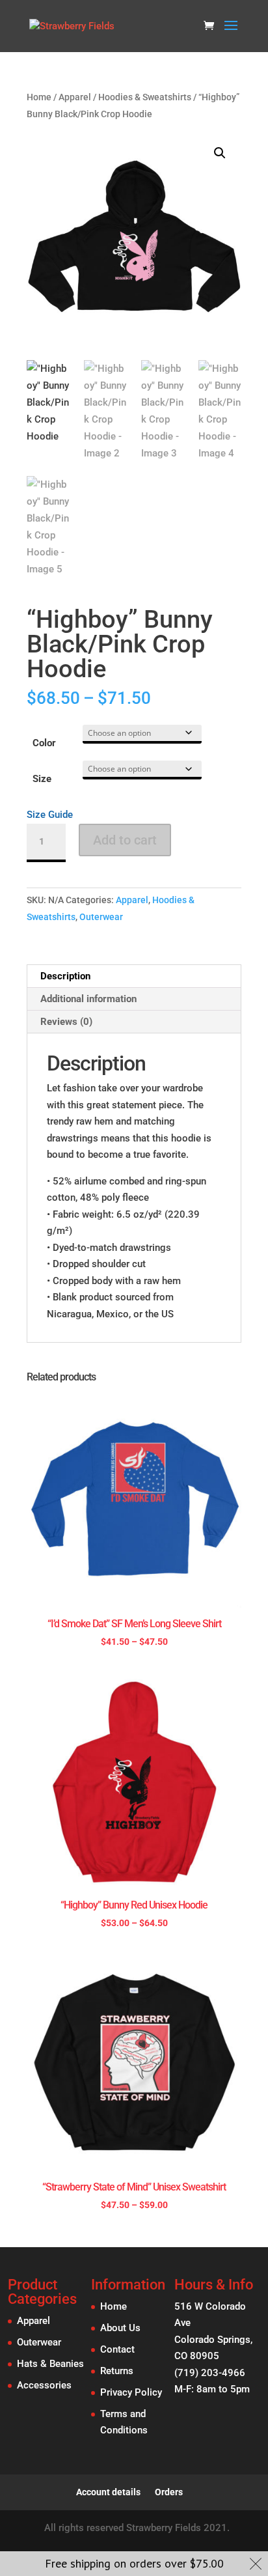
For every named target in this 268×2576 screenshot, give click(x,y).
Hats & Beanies (50, 2364)
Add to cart (125, 840)
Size (42, 779)
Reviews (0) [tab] (66, 1022)
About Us (120, 2328)
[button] (220, 153)
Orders (169, 2492)
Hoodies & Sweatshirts (145, 97)
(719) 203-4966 (210, 2373)
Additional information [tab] (88, 999)
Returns (117, 2371)
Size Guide (50, 815)
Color (44, 743)
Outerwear (101, 917)
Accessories (44, 2385)
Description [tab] (65, 976)
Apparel (75, 97)
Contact (117, 2349)
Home (39, 97)
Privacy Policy (131, 2392)
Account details (108, 2492)
